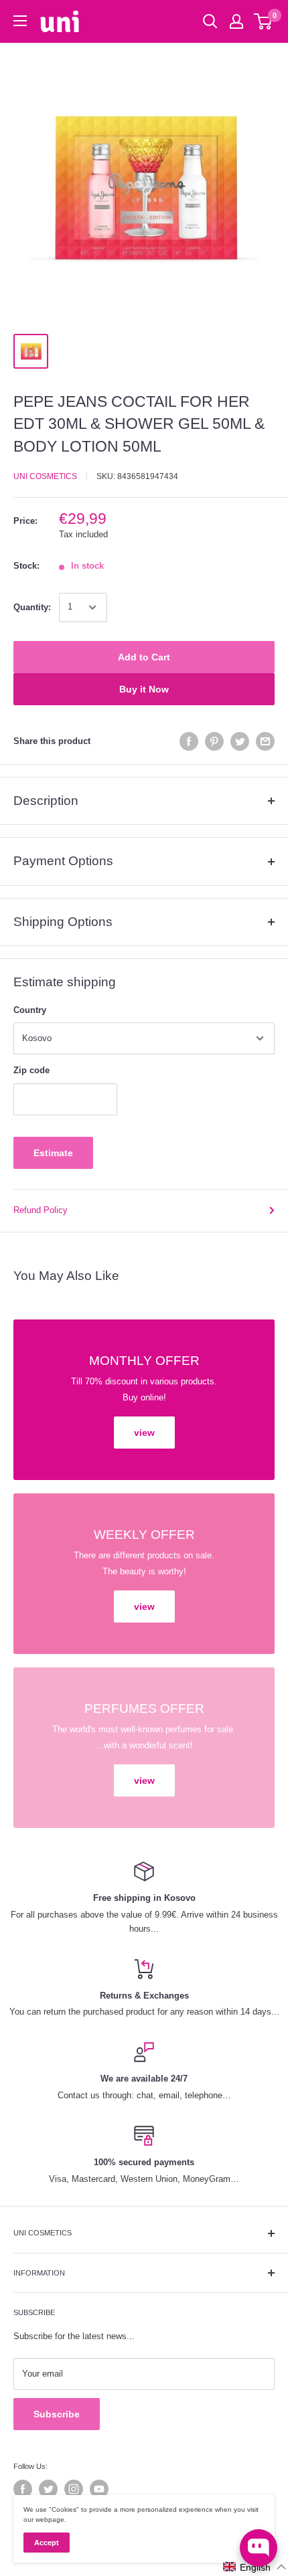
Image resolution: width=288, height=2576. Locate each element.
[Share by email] (265, 741)
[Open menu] (20, 21)
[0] (264, 21)
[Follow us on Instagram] (74, 2489)
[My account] (236, 21)
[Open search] (210, 21)
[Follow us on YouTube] (99, 2489)
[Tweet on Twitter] (240, 741)
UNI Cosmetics (45, 476)
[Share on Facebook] (189, 741)
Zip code (31, 1070)
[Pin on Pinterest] (214, 741)
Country (30, 1010)
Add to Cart (144, 657)
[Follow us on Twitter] (48, 2489)
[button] (255, 2567)
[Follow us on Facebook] (23, 2489)
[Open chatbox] (259, 2548)
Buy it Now (144, 689)
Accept (47, 2543)
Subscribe (57, 2414)
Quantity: (32, 607)
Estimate (53, 1153)
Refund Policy (41, 1210)
